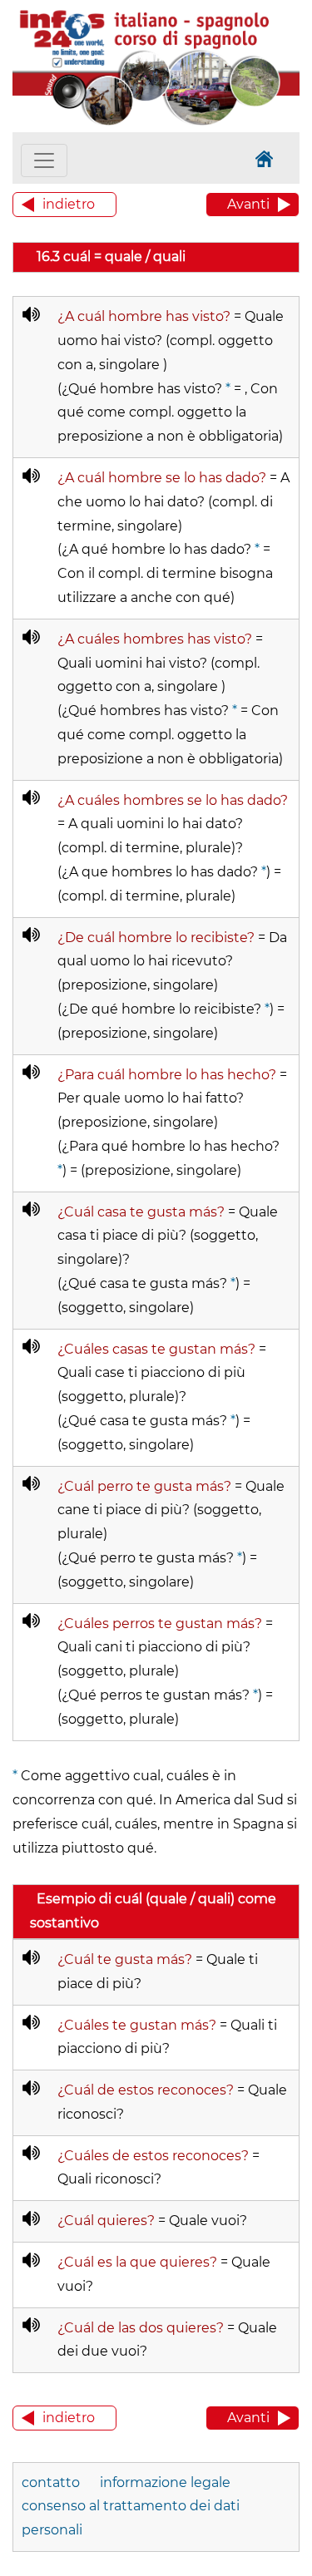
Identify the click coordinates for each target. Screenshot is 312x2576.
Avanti (248, 204)
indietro (69, 204)
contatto (51, 2482)
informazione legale (165, 2482)
